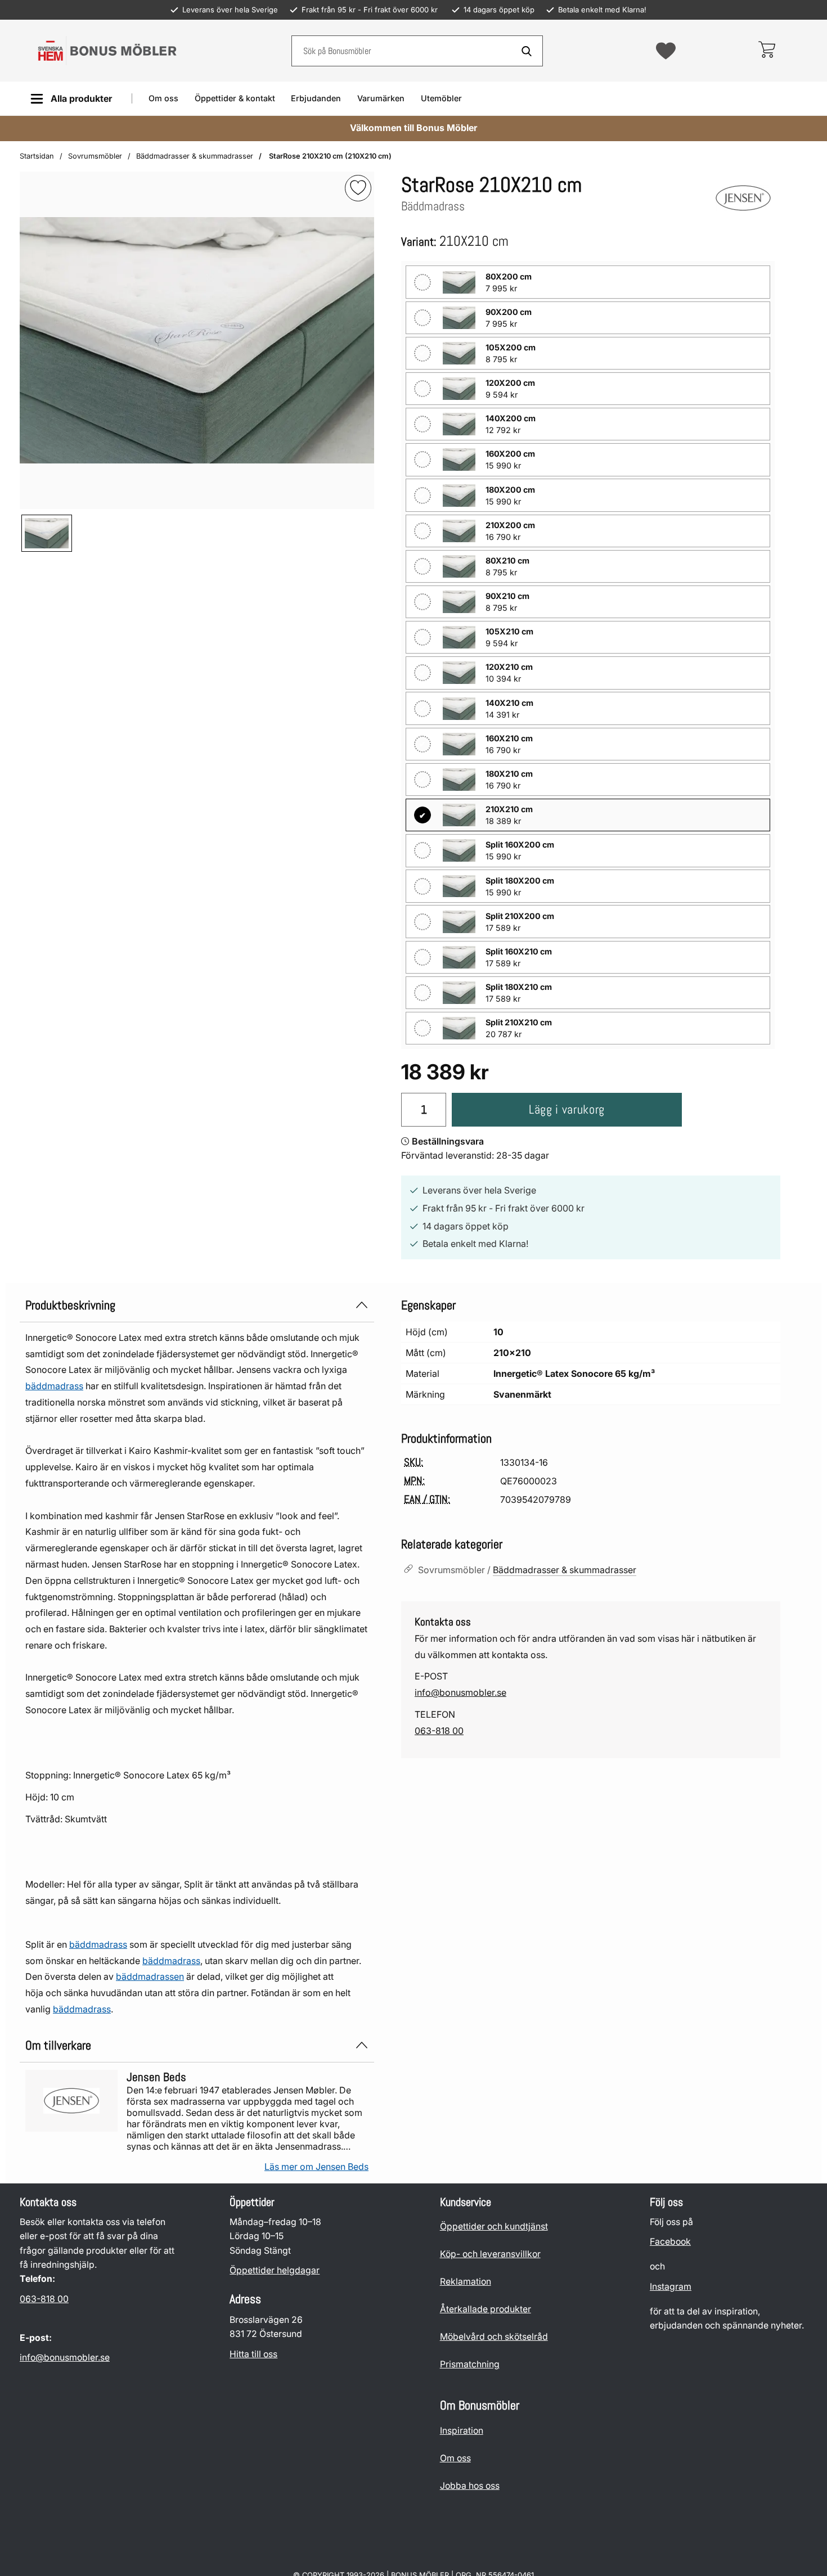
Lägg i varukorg (567, 1109)
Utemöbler (441, 98)
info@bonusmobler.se (460, 1692)
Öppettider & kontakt (235, 98)
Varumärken (381, 98)
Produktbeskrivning (70, 1305)
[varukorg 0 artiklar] (767, 51)
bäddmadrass (54, 1386)
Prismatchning (470, 2364)
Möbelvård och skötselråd (494, 2337)
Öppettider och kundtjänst (494, 2226)
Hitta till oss (253, 2354)
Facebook (670, 2242)
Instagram (671, 2287)
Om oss (163, 98)
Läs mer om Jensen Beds (316, 2167)
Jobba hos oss (470, 2486)
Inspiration (462, 2431)
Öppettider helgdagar (275, 2270)
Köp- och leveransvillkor (490, 2254)
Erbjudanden (316, 98)
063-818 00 (439, 1731)
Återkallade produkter (486, 2309)
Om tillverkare (58, 2045)
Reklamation (466, 2282)
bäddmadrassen (150, 1976)
